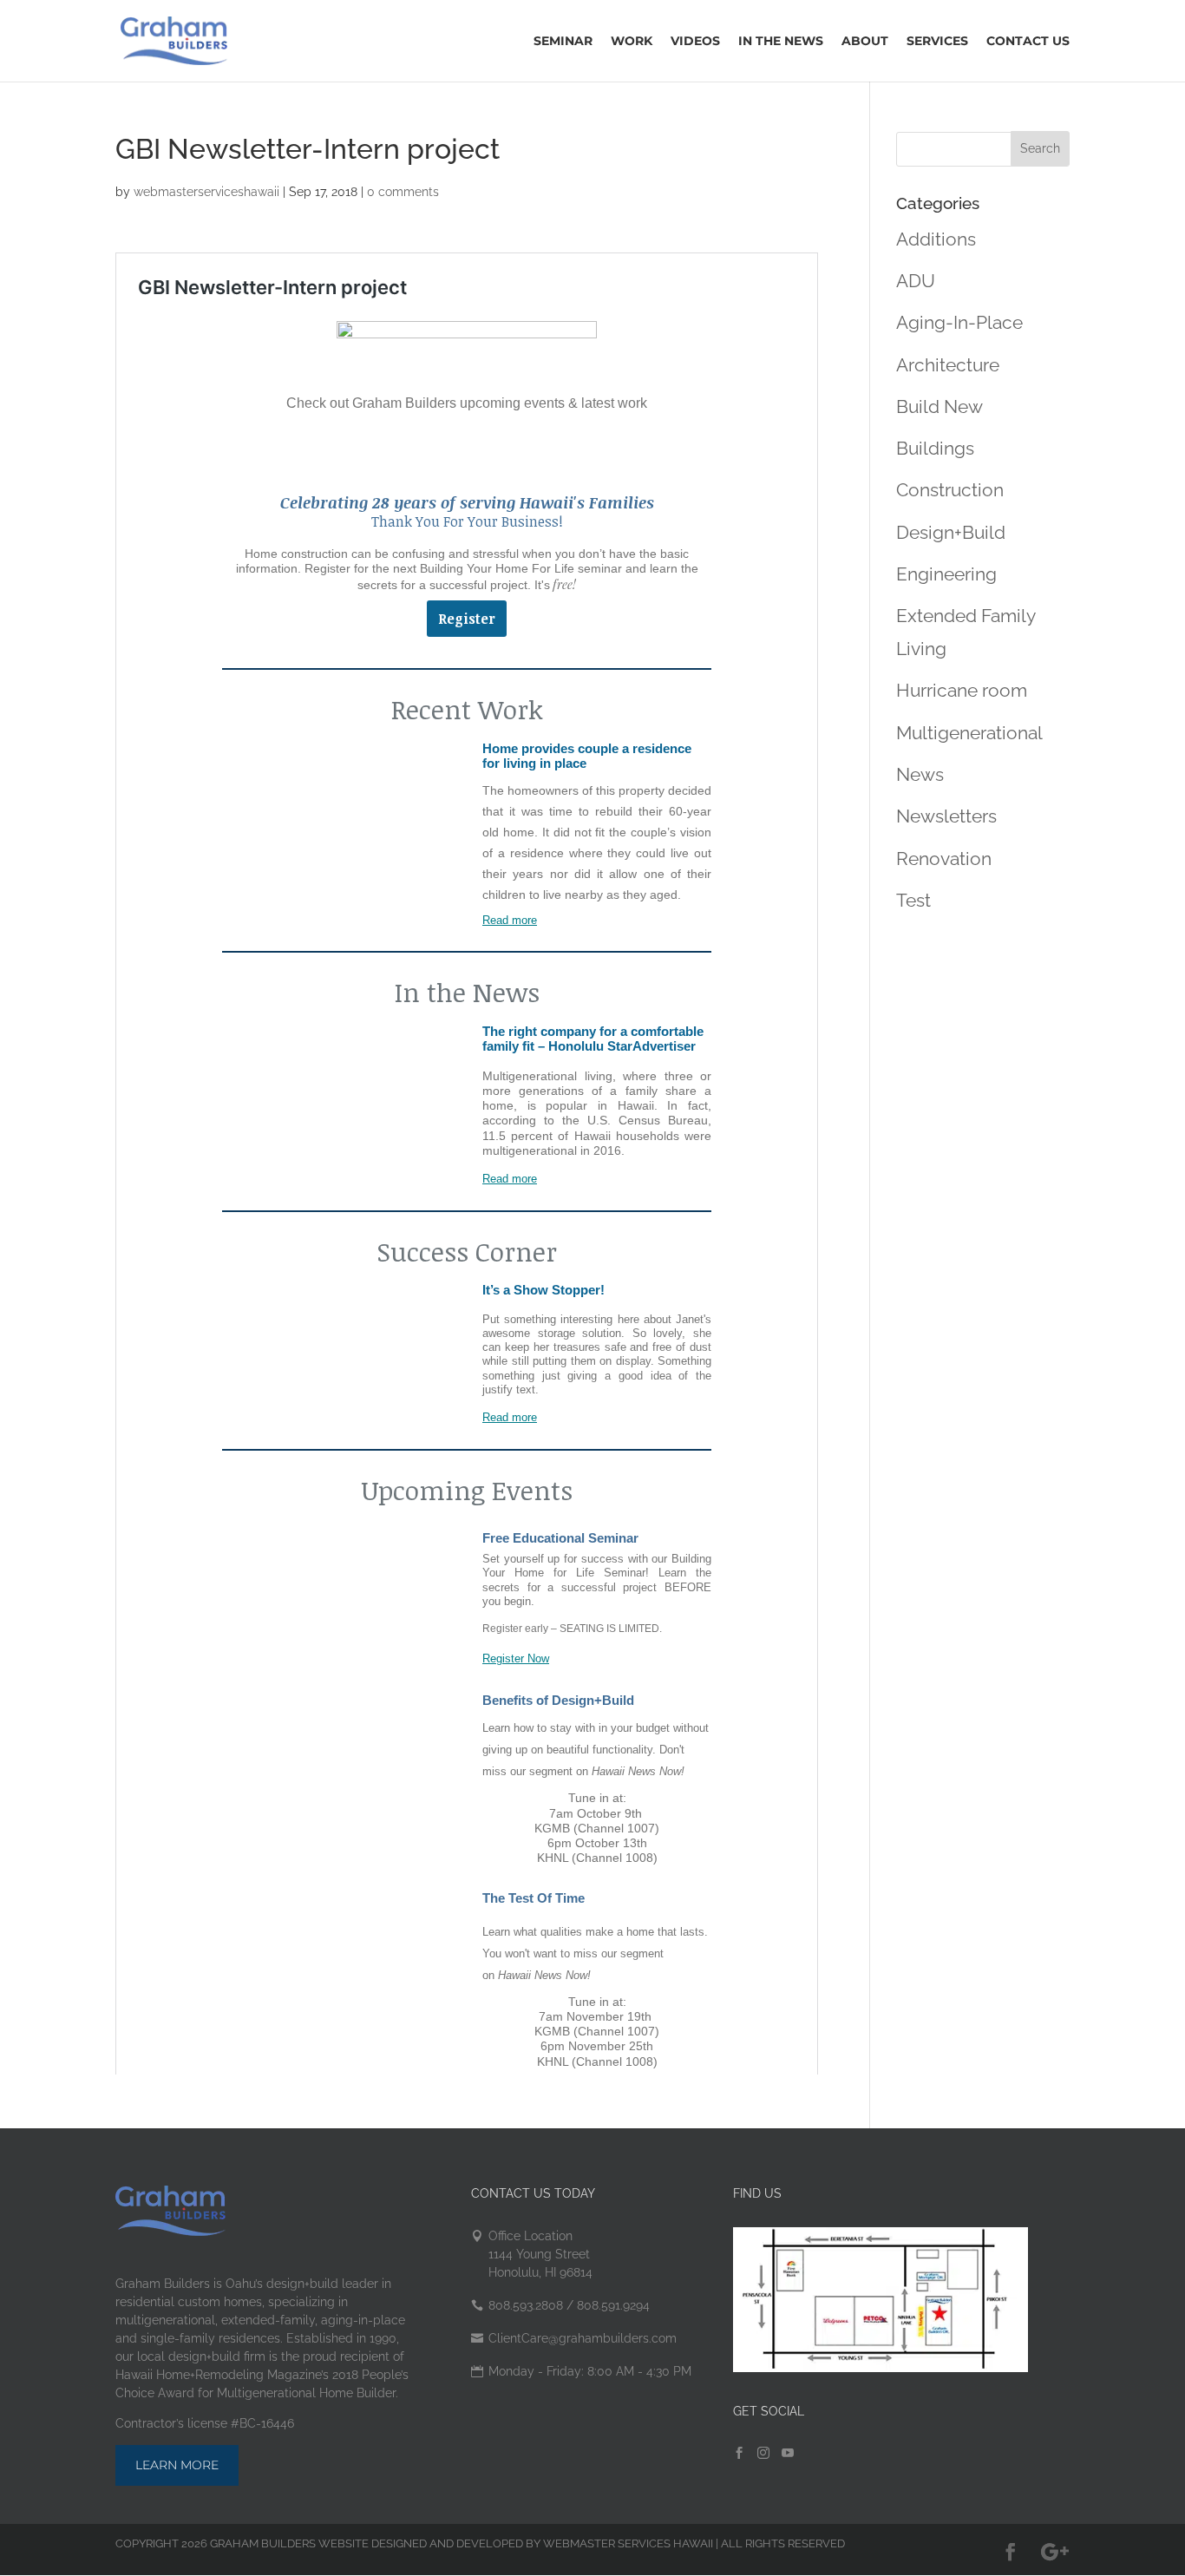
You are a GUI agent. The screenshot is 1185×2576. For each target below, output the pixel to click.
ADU (916, 281)
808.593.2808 (526, 2305)
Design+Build (951, 532)
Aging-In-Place (959, 322)
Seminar (563, 42)
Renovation (944, 859)
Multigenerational (969, 733)
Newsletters (946, 816)
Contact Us (1028, 42)
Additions (936, 239)
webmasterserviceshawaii (206, 192)
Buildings (935, 448)
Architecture (948, 365)
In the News (781, 42)
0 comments (403, 192)
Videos (695, 42)
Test (913, 900)
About (865, 42)
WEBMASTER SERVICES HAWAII (628, 2543)
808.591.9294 (612, 2305)
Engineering (946, 574)
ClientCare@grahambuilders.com (583, 2338)
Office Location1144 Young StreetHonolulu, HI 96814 (540, 2254)
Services (937, 42)
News (920, 774)
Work (632, 42)
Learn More (177, 2465)
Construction (950, 490)
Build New (939, 406)
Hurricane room (962, 690)
